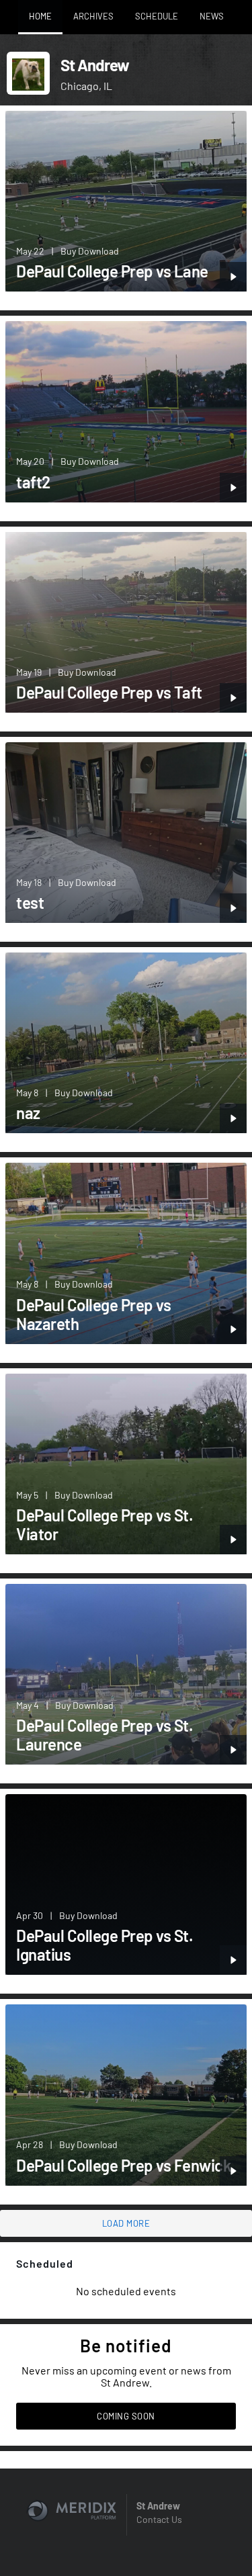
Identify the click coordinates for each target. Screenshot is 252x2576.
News (212, 16)
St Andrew (158, 2506)
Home (40, 16)
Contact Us (159, 2519)
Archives (93, 16)
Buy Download (90, 251)
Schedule (157, 16)
